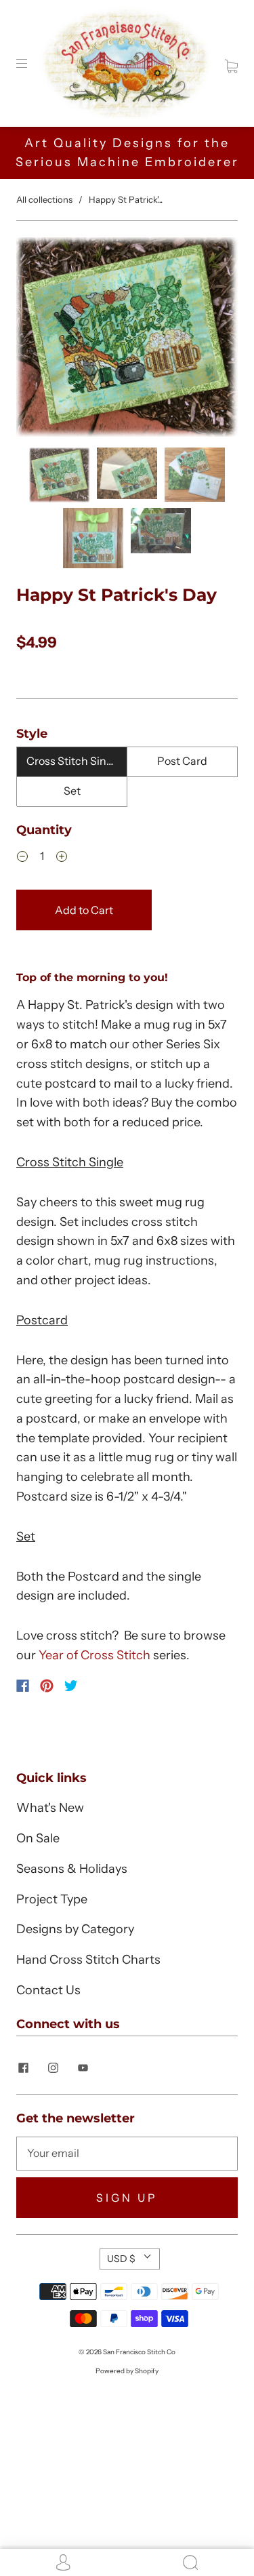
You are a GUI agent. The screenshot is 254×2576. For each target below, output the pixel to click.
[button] (38, 340)
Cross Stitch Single (74, 761)
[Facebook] (23, 1686)
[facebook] (23, 2067)
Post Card (182, 761)
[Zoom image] (127, 340)
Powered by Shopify (127, 2371)
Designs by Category (75, 1929)
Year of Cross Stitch (94, 1655)
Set (72, 791)
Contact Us (48, 1990)
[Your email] (127, 2154)
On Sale (38, 1838)
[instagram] (53, 2067)
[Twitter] (71, 1686)
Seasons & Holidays (72, 1869)
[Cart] (231, 63)
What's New (50, 1808)
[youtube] (83, 2067)
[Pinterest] (47, 1686)
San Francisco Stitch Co (139, 2352)
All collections (44, 199)
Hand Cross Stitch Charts (88, 1960)
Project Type (52, 1899)
